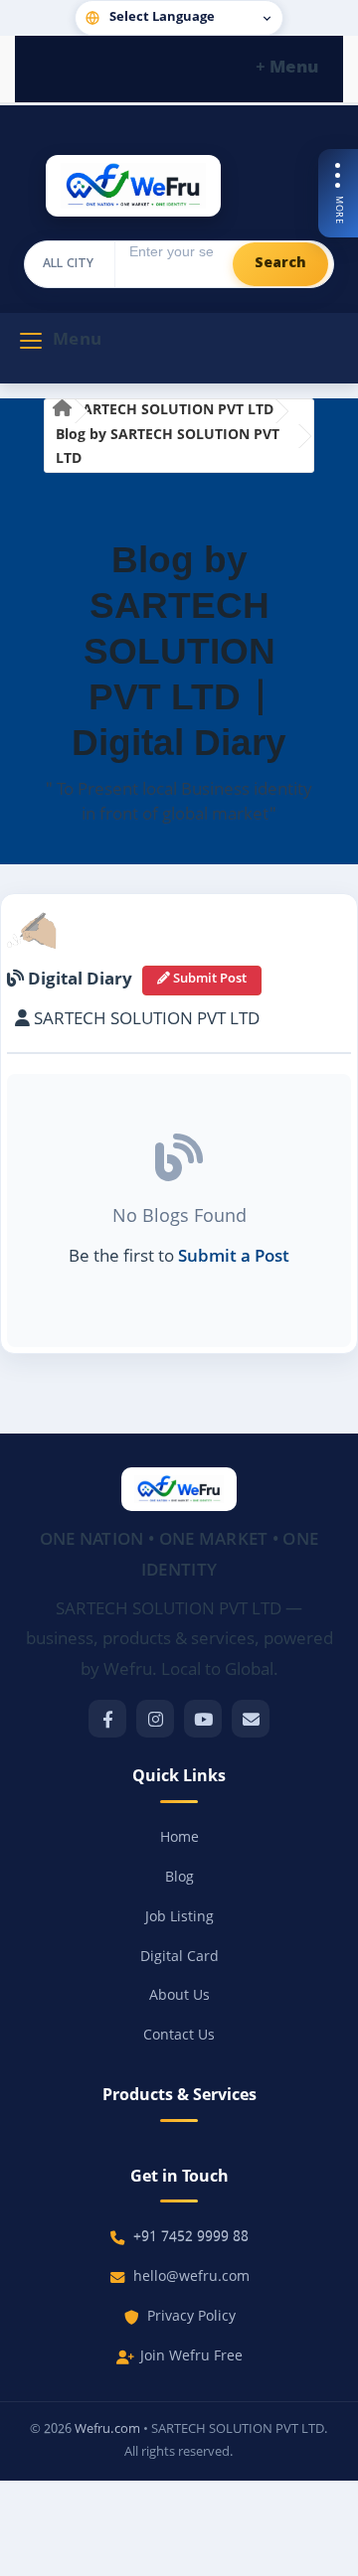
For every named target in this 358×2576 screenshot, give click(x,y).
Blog (179, 1878)
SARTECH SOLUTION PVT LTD (174, 411)
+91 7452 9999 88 (191, 2238)
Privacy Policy (191, 2317)
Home (179, 1838)
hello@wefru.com (191, 2277)
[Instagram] (155, 1719)
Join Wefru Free (191, 2357)
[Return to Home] (62, 412)
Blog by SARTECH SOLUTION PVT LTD (168, 448)
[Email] (251, 1719)
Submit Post (208, 980)
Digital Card (179, 1958)
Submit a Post (234, 1258)
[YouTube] (203, 1719)
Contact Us (179, 2036)
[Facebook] (107, 1719)
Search (280, 264)
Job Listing (179, 1918)
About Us (179, 1996)
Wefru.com (107, 2429)
